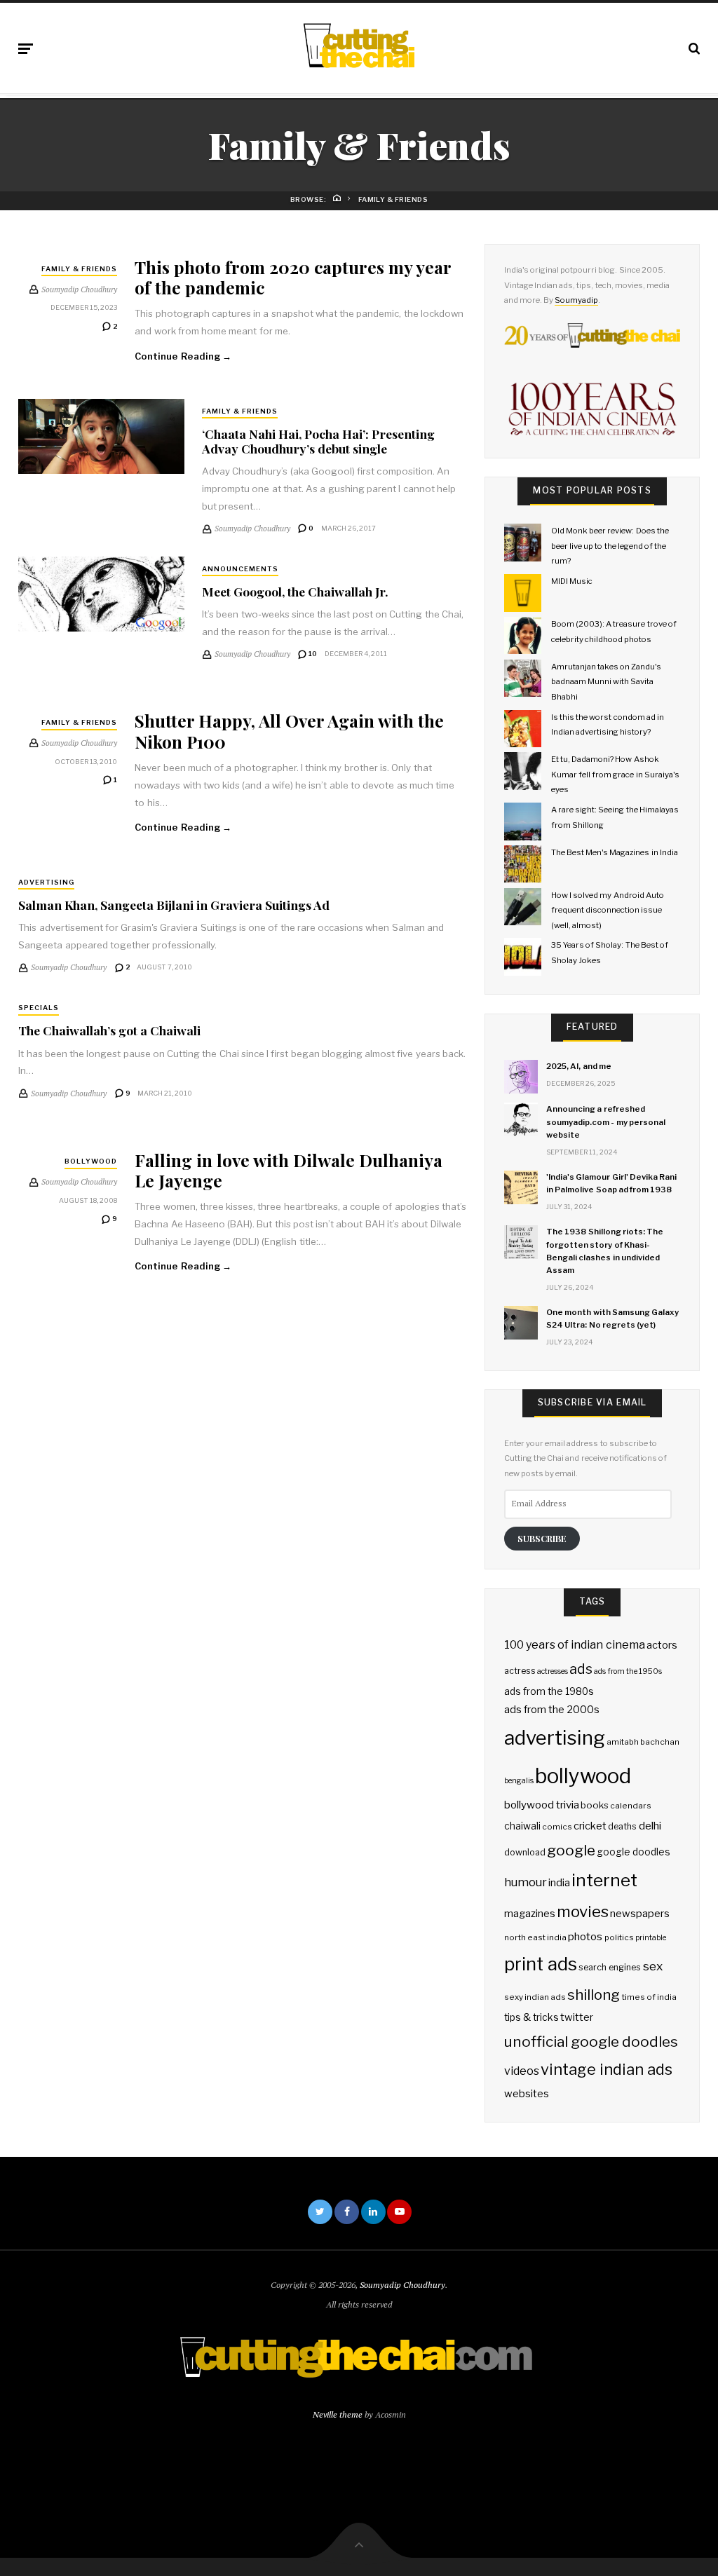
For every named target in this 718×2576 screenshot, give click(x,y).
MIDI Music (572, 581)
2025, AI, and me (579, 1066)
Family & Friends (79, 269)
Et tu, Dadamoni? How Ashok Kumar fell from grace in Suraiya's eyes (615, 774)
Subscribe (542, 1538)
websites (527, 2094)
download (525, 1852)
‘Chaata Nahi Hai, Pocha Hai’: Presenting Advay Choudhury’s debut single (318, 441)
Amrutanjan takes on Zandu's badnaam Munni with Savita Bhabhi (607, 682)
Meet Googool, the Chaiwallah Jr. (295, 591)
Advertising (46, 882)
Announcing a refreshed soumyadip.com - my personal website (606, 1122)
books (595, 1805)
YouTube (399, 2212)
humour (526, 1882)
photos (585, 1936)
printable (651, 1938)
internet (604, 1880)
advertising (555, 1738)
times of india (649, 1997)
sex (653, 1966)
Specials (39, 1008)
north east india (535, 1937)
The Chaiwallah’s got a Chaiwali (109, 1030)
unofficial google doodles (591, 2042)
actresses (553, 1671)
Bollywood (91, 1161)
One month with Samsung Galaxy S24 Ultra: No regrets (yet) (612, 1318)
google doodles (634, 1852)
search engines (610, 1967)
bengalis (519, 1781)
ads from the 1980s (549, 1691)
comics (557, 1827)
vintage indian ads (607, 2069)
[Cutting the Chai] (359, 46)
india (559, 1883)
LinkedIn (373, 2212)
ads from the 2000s (552, 1710)
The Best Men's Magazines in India (615, 852)
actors (662, 1645)
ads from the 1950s (628, 1671)
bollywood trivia (542, 1805)
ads (581, 1669)
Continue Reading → (183, 356)
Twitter (320, 2212)
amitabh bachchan (643, 1742)
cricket (590, 1826)
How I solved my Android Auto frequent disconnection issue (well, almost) (608, 910)
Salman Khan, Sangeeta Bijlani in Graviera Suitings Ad (174, 905)
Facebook (347, 2212)
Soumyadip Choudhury (402, 2285)
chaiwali (522, 1826)
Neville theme (338, 2414)
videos (522, 2071)
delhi (650, 1826)
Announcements (240, 569)
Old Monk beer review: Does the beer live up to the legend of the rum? (610, 546)
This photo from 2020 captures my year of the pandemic (293, 277)
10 (312, 654)
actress (520, 1671)
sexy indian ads (535, 1997)
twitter (577, 2017)
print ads (541, 1964)
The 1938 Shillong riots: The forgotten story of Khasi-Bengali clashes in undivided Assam (605, 1251)
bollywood (583, 1776)
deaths (622, 1826)
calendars (631, 1806)
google (571, 1850)
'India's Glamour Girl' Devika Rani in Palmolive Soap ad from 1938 (611, 1183)
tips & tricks (531, 2017)
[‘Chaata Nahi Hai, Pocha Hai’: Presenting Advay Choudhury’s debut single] (101, 436)
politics (619, 1937)
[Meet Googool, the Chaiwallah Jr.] (101, 594)
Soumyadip (576, 300)
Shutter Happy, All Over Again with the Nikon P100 (289, 730)
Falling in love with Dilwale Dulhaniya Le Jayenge (289, 1170)
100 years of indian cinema (575, 1645)
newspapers (640, 1914)
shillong (594, 1995)
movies (583, 1911)
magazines (530, 1914)
